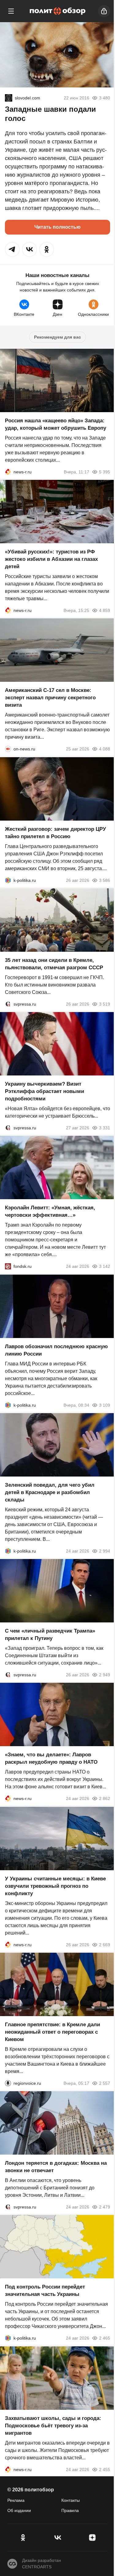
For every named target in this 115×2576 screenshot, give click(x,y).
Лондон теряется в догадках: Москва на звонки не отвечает (56, 2167)
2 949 (105, 1675)
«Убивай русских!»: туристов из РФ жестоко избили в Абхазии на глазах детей (51, 559)
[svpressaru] (8, 1004)
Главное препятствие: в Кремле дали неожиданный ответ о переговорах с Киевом (52, 2032)
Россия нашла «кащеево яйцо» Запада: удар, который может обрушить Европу (56, 424)
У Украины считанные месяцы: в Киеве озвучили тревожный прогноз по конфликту (55, 1886)
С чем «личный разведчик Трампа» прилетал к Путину (50, 1635)
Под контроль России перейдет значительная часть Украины (45, 2291)
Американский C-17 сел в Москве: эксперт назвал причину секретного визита (50, 698)
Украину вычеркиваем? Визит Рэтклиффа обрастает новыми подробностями (44, 1091)
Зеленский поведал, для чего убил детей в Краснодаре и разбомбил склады (50, 1492)
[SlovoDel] (9, 98)
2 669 (105, 1945)
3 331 (105, 1128)
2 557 (105, 2083)
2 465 (105, 2338)
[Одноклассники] (23, 2538)
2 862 (105, 1799)
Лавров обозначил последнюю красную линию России (56, 1350)
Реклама (16, 2500)
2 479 (105, 2207)
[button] (12, 249)
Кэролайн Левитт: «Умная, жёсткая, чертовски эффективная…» (50, 1212)
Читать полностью (57, 227)
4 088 (105, 749)
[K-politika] (8, 880)
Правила (70, 2510)
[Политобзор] (58, 11)
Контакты (71, 2500)
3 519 (105, 1004)
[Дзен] (92, 2538)
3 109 (105, 1405)
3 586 (105, 880)
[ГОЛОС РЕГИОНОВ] (8, 2083)
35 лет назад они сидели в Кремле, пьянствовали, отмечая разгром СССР (54, 964)
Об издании (19, 2510)
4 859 (105, 610)
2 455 (105, 2470)
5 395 (105, 472)
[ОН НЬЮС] (8, 749)
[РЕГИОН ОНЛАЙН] (8, 472)
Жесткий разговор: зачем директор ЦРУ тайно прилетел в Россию (56, 833)
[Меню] (11, 11)
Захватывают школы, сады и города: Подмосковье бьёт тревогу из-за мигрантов (53, 2426)
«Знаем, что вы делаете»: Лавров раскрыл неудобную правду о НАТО (51, 1759)
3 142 (105, 1267)
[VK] (57, 2538)
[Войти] (104, 11)
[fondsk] (8, 1267)
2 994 (105, 1551)
